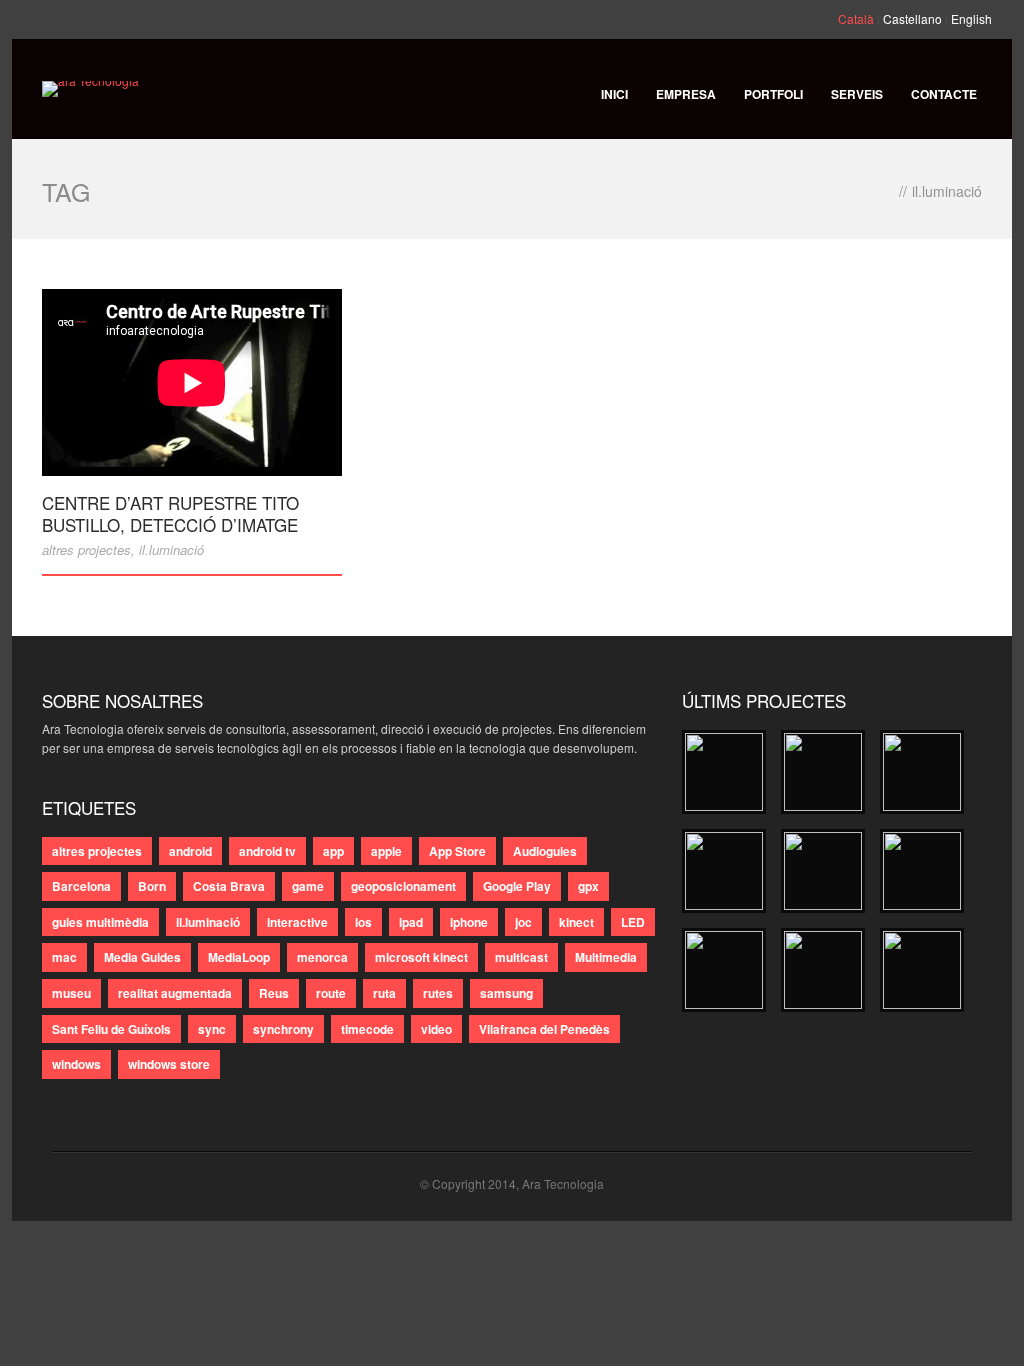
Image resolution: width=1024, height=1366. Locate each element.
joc (523, 922)
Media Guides (142, 957)
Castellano (912, 18)
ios (363, 922)
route (331, 993)
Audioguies (545, 851)
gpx (588, 886)
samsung (506, 993)
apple (386, 851)
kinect (576, 922)
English (971, 18)
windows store (169, 1064)
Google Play (517, 886)
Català (856, 18)
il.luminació (171, 549)
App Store (457, 851)
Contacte (944, 94)
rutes (438, 993)
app (333, 851)
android (190, 851)
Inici (614, 94)
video (436, 1029)
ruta (384, 993)
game (308, 886)
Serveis (857, 94)
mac (64, 957)
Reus (274, 993)
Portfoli (773, 94)
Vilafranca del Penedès (544, 1029)
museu (71, 993)
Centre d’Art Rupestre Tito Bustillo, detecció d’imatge (170, 513)
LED (633, 922)
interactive (297, 922)
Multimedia (606, 957)
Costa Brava (229, 886)
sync (212, 1029)
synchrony (283, 1029)
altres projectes (86, 549)
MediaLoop (239, 957)
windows (76, 1064)
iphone (469, 922)
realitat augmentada (175, 993)
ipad (411, 922)
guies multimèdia (100, 922)
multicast (521, 957)
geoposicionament (403, 886)
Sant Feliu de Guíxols (111, 1029)
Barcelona (81, 886)
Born (152, 886)
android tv (267, 851)
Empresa (686, 94)
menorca (322, 957)
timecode (367, 1029)
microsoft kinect (421, 957)
